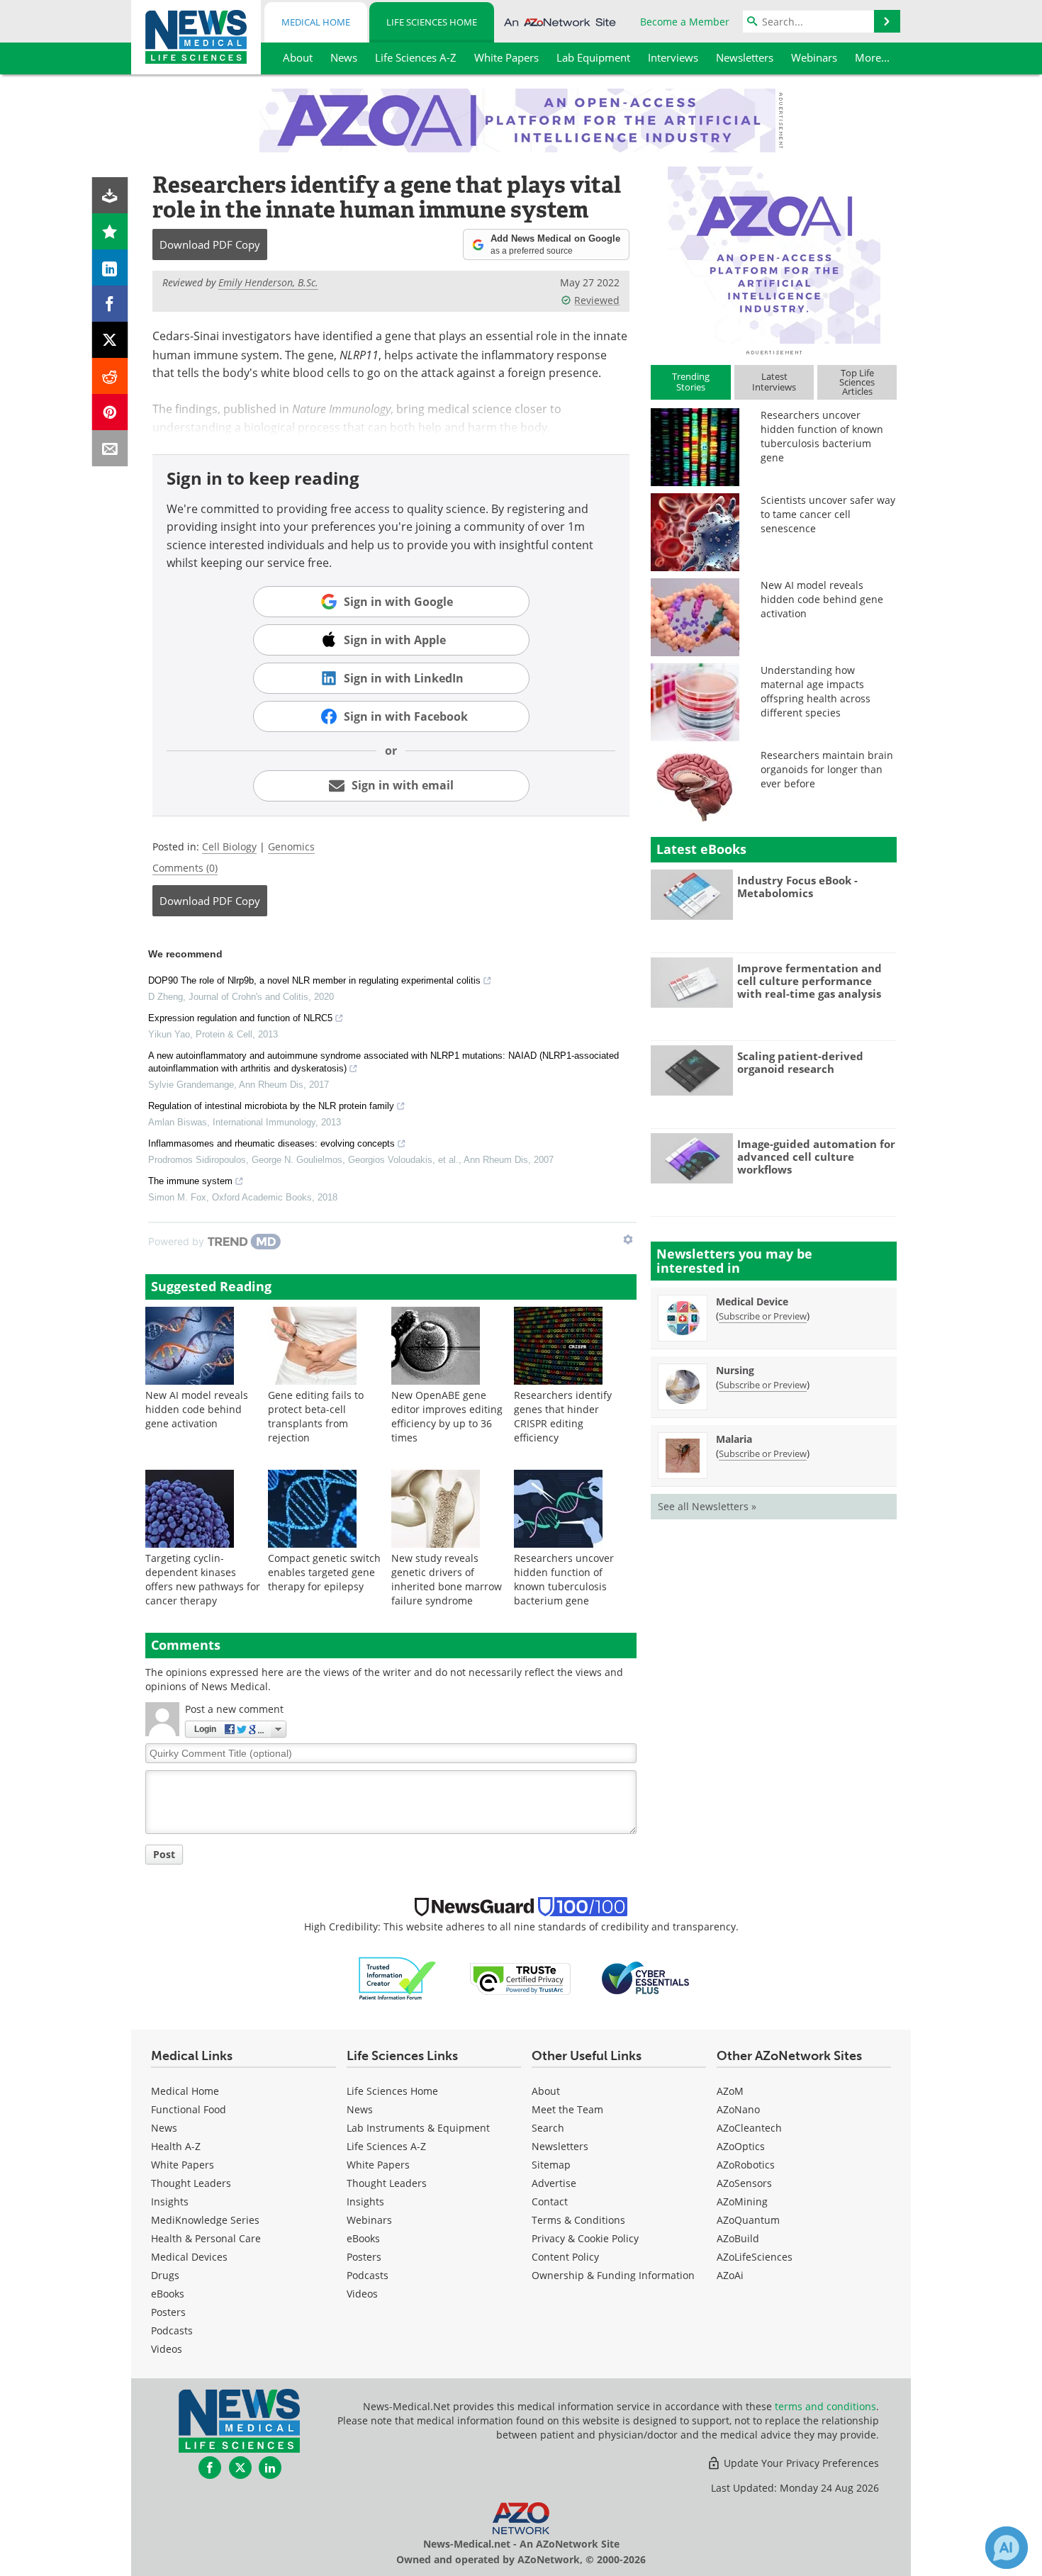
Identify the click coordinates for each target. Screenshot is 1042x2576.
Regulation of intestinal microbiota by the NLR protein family (271, 1106)
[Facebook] (110, 304)
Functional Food (189, 2109)
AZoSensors (744, 2183)
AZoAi (730, 2275)
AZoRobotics (746, 2165)
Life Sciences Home (432, 22)
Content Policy (565, 2257)
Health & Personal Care (206, 2238)
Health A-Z (176, 2146)
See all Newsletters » (707, 1506)
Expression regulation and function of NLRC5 (240, 1018)
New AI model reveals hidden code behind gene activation (197, 1409)
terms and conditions (825, 2406)
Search (548, 2128)
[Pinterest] (110, 412)
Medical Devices (189, 2257)
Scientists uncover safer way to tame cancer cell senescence (828, 514)
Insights (170, 2201)
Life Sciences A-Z (386, 2146)
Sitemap (551, 2165)
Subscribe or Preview (763, 1316)
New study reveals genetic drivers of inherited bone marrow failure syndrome (447, 1579)
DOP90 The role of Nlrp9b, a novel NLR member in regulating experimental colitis (314, 980)
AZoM (730, 2091)
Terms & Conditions (578, 2220)
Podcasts (172, 2330)
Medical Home (316, 22)
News (164, 2128)
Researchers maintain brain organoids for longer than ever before (827, 769)
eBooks (168, 2294)
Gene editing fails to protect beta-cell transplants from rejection (316, 1416)
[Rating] (110, 231)
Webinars (369, 2220)
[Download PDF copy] (110, 195)
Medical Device (752, 1301)
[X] (110, 340)
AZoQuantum (748, 2220)
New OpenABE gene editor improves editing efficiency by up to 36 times (447, 1416)
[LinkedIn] (110, 268)
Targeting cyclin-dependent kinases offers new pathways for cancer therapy (203, 1579)
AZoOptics (741, 2146)
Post (164, 1854)
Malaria (734, 1439)
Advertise (554, 2183)
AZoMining (742, 2201)
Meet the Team (567, 2109)
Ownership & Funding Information (613, 2275)
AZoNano (738, 2109)
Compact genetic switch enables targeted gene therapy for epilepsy (324, 1572)
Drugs (165, 2275)
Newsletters (560, 2146)
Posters (168, 2312)
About (546, 2091)
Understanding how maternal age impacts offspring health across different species (816, 691)
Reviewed (597, 300)
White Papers (183, 2165)
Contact (550, 2201)
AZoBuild (738, 2238)
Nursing (735, 1370)
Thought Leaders (191, 2183)
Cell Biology (229, 847)
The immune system (190, 1181)
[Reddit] (110, 376)
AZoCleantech (749, 2128)
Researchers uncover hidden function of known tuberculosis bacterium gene (564, 1579)
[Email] (110, 448)
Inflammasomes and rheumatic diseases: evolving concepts (271, 1143)
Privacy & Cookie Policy (585, 2238)
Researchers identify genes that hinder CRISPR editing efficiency (563, 1416)
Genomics (291, 847)
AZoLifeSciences (755, 2257)
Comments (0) (185, 868)
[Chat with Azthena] (1007, 2548)
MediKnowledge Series (205, 2220)
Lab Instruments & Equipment (418, 2128)
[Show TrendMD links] (628, 1239)
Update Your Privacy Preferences (800, 2463)
